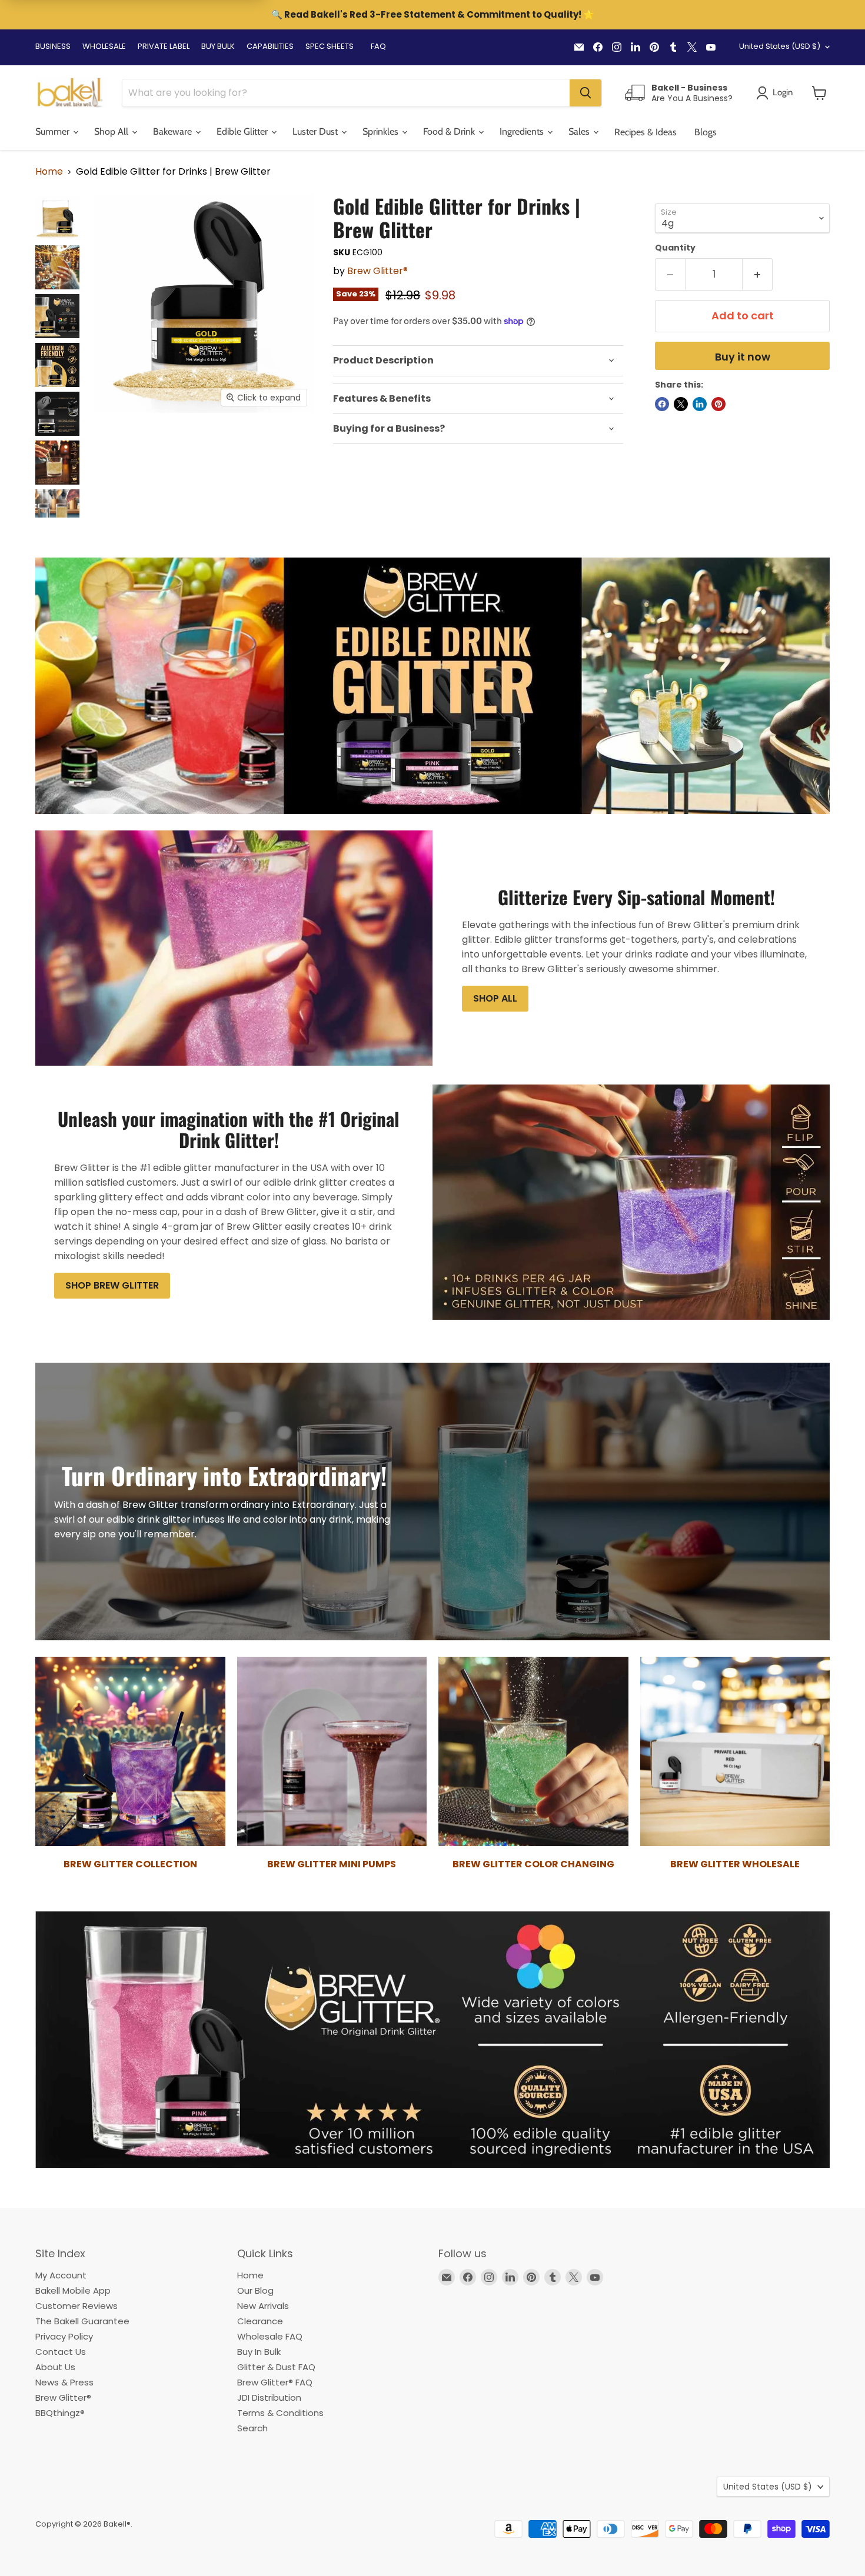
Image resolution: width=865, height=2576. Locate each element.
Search (252, 2428)
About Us (55, 2367)
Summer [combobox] (54, 131)
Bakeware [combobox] (174, 131)
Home (49, 172)
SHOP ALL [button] (495, 998)
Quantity (675, 248)
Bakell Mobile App (73, 2290)
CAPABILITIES (270, 46)
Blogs (706, 132)
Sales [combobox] (580, 131)
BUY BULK (218, 46)
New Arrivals (263, 2306)
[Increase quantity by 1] (758, 274)
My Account (61, 2275)
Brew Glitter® (377, 271)
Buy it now (743, 357)
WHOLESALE (104, 46)
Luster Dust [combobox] (316, 131)
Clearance (260, 2321)
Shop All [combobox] (112, 131)
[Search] (585, 93)
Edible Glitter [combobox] (243, 131)
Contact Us (61, 2352)
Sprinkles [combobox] (382, 131)
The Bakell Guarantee (82, 2321)
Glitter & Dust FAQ (276, 2367)
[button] (819, 93)
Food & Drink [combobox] (450, 131)
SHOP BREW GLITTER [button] (112, 1285)
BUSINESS (53, 46)
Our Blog (255, 2290)
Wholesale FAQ (270, 2336)
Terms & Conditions (280, 2413)
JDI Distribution (269, 2398)
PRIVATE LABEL (164, 46)
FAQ (378, 46)
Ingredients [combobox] (523, 131)
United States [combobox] (780, 46)
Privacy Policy (64, 2336)
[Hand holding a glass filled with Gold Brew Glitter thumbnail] (57, 267)
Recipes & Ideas (646, 132)
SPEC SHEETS (330, 46)
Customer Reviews (76, 2306)
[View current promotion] (432, 16)
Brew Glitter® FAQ (275, 2382)
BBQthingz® (60, 2413)
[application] (478, 361)
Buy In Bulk (259, 2352)
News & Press (64, 2382)
